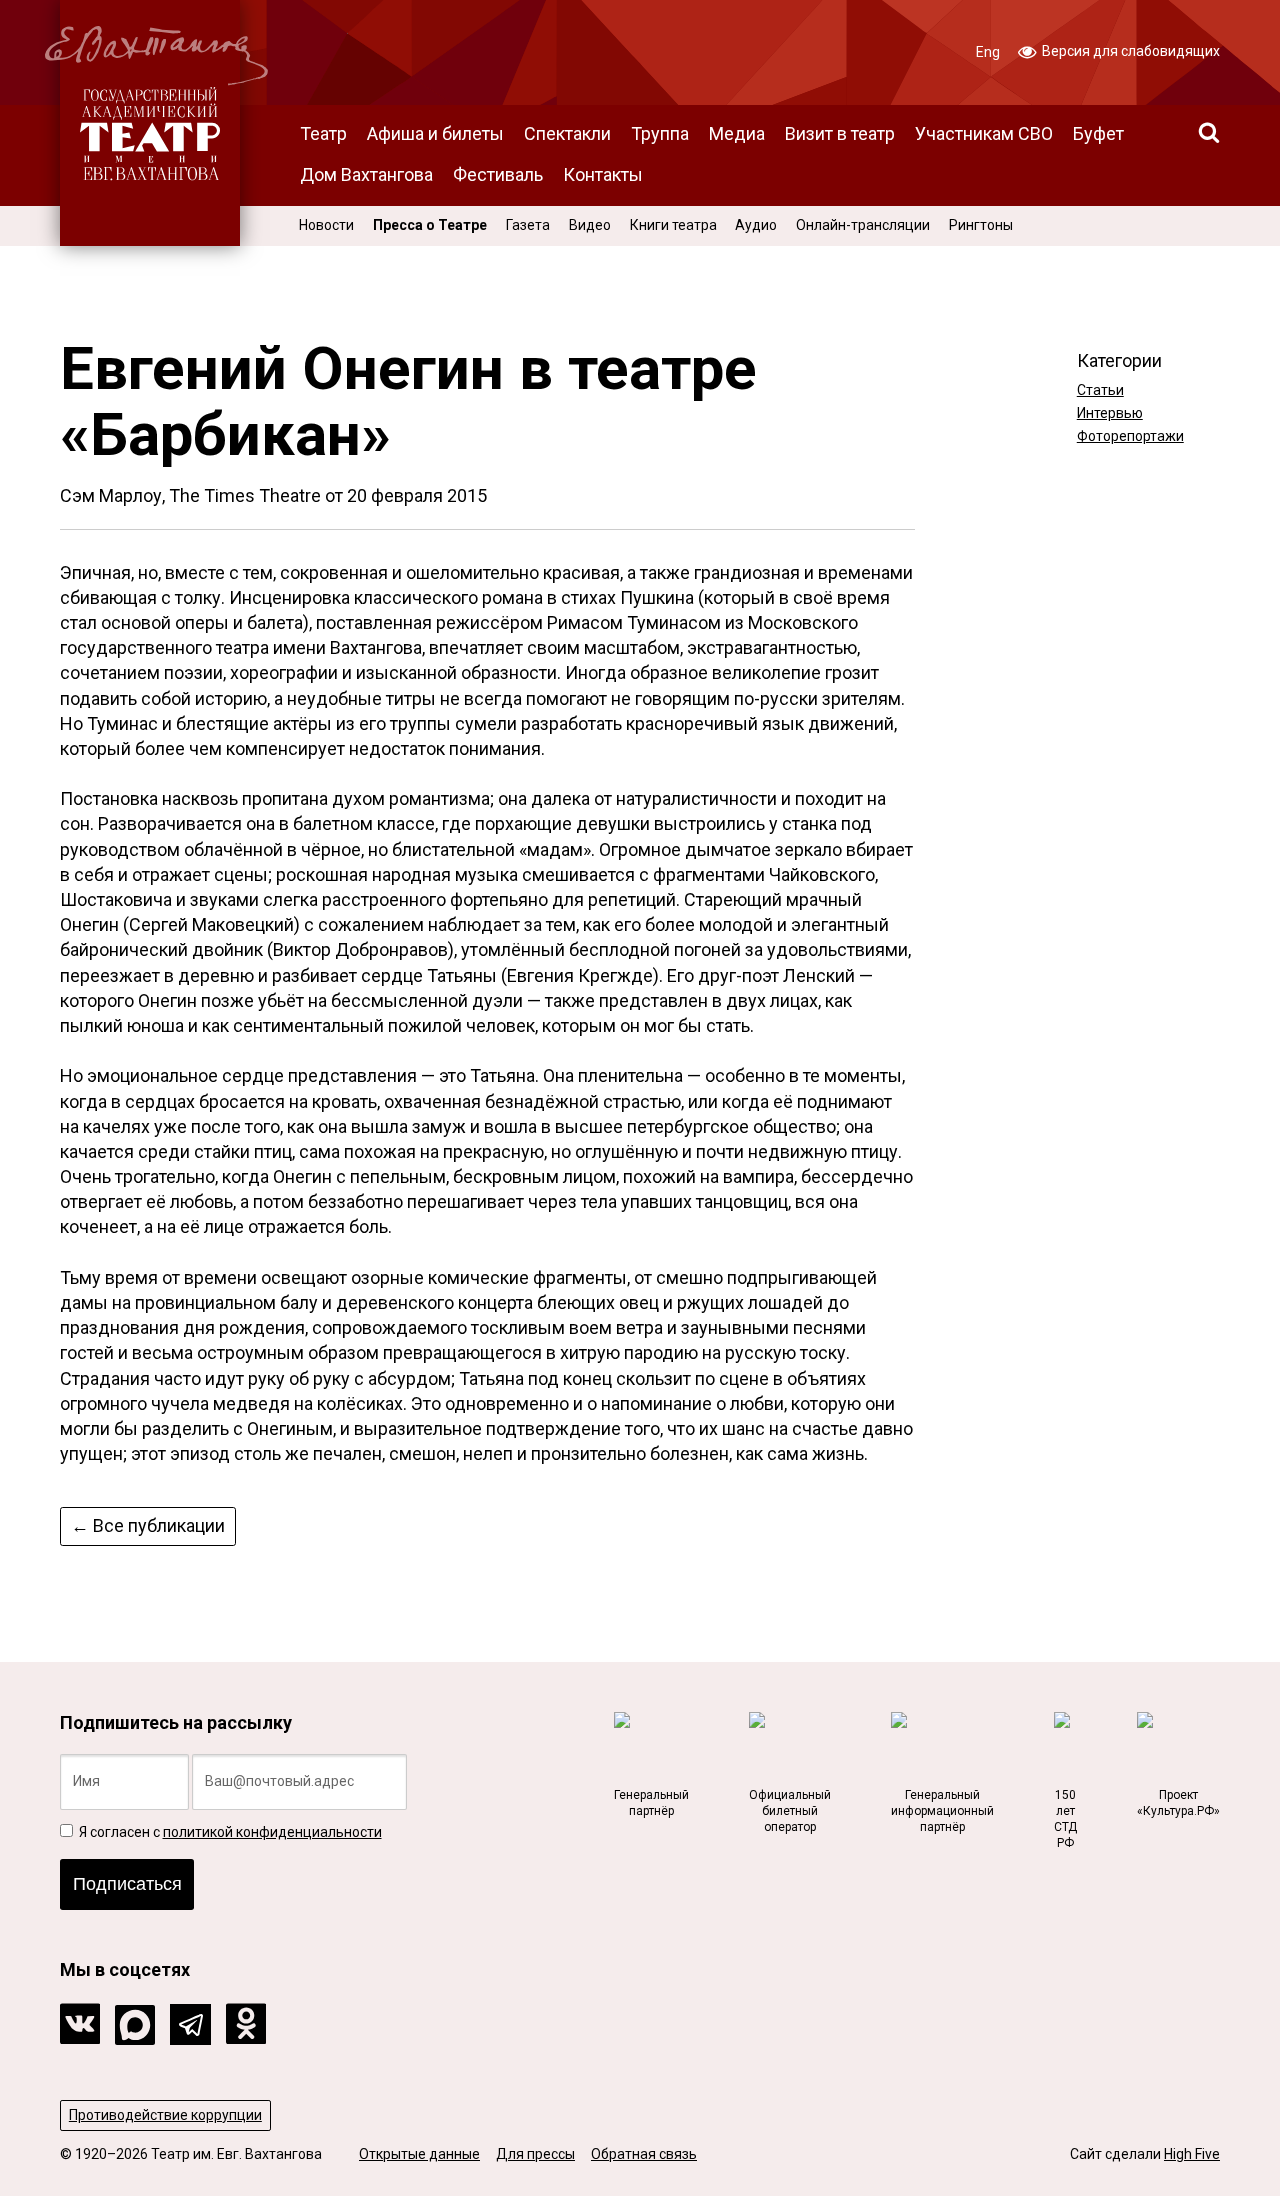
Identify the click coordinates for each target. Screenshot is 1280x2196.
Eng (988, 52)
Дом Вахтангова (366, 174)
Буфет (1098, 133)
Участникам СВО (984, 133)
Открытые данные (419, 2154)
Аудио (756, 225)
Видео (590, 225)
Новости (326, 225)
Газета (528, 225)
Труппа (660, 133)
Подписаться (127, 1884)
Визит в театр (840, 133)
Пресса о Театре (430, 225)
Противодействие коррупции (165, 2115)
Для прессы (535, 2154)
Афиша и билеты (435, 133)
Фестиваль (498, 174)
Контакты (603, 174)
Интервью (1110, 413)
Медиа (737, 133)
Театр (323, 133)
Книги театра (673, 225)
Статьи (1100, 390)
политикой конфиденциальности (272, 1832)
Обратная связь (644, 2154)
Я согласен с (229, 1832)
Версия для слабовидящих (1129, 51)
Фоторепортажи (1130, 436)
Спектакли (567, 133)
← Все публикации (148, 1525)
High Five (1192, 2154)
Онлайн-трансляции (863, 225)
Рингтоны (981, 225)
